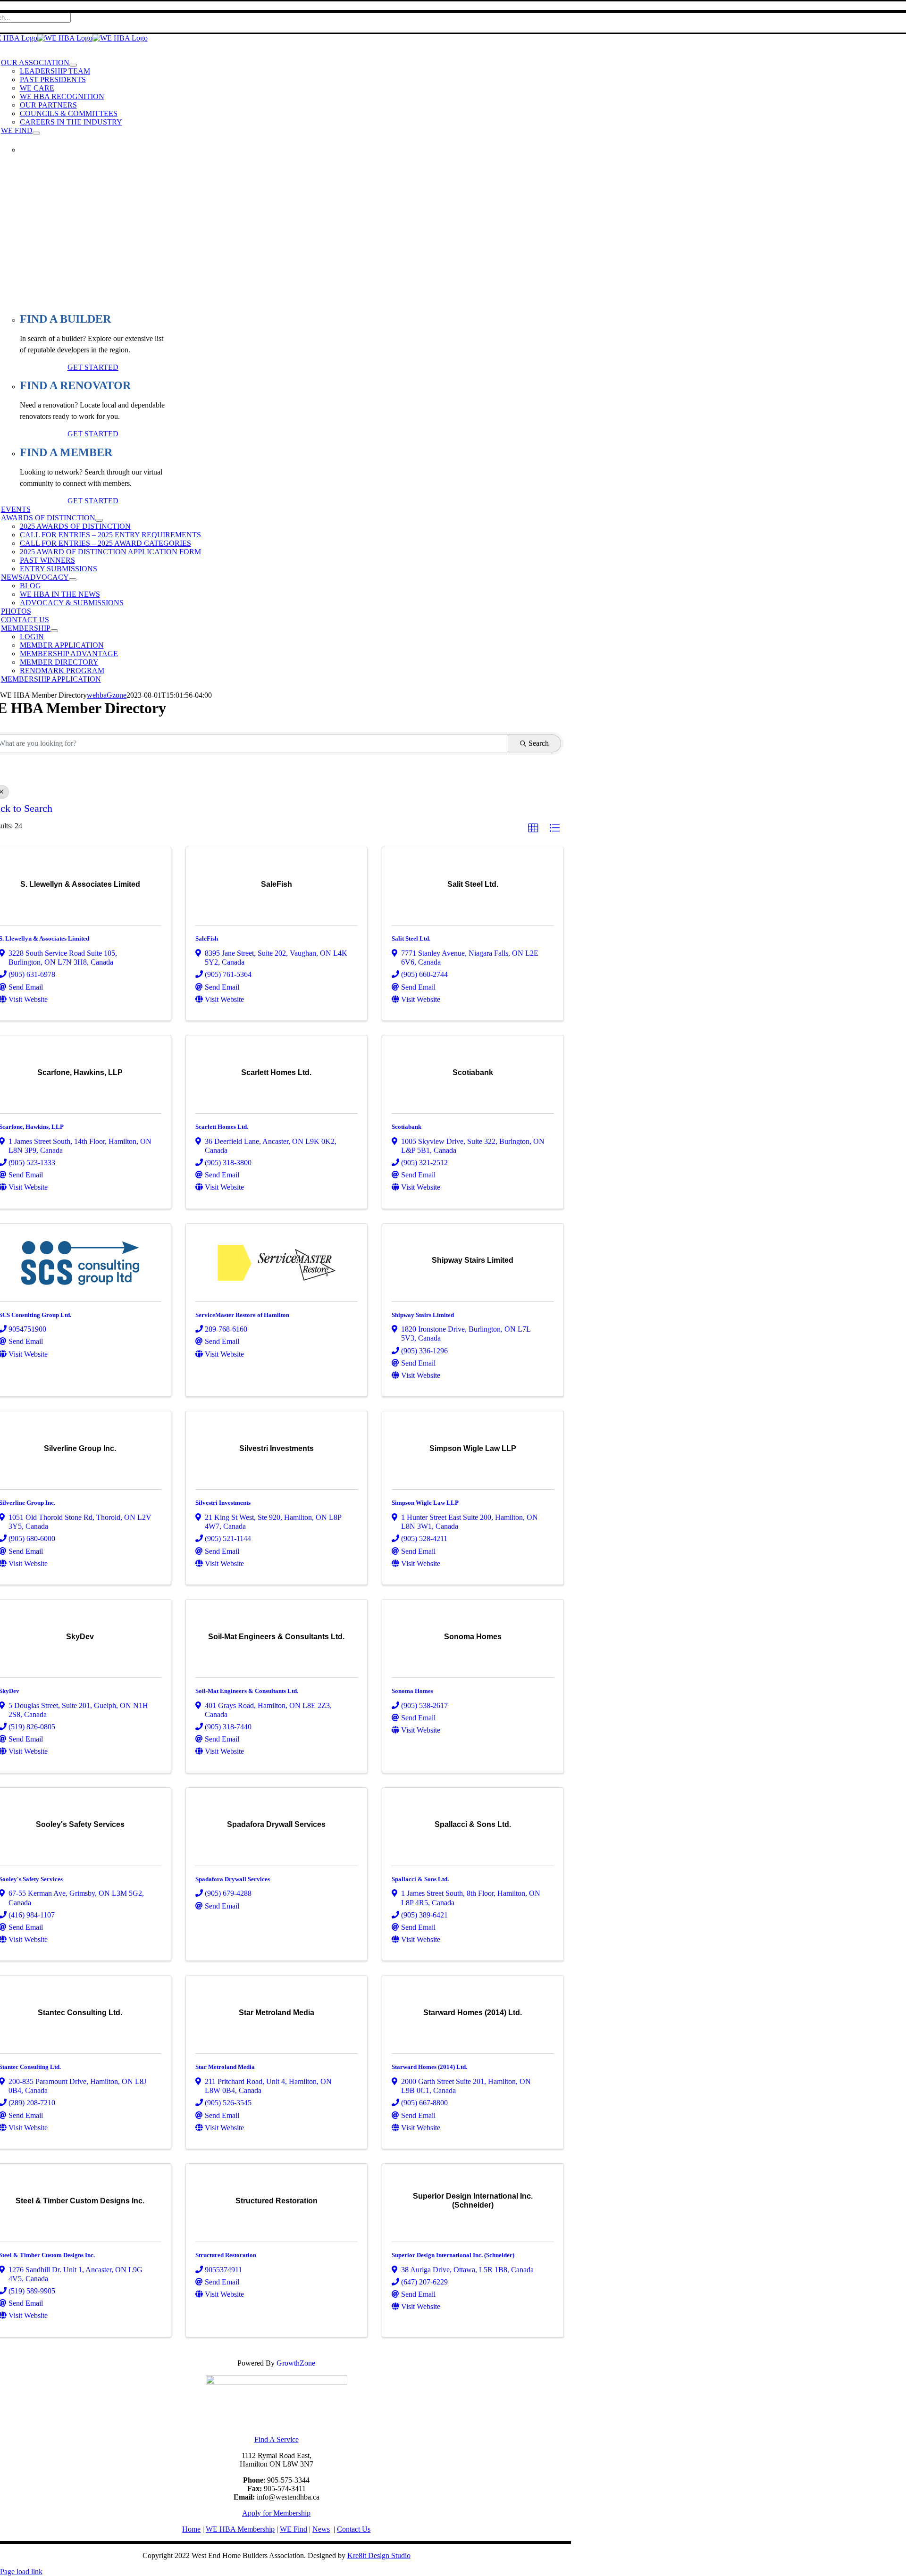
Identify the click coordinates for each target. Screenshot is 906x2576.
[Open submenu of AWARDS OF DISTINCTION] (99, 520)
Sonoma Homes (412, 1691)
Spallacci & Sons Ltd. (420, 1879)
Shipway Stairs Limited (423, 1315)
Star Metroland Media (225, 2067)
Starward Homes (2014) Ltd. (429, 2067)
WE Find (294, 2529)
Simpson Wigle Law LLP (425, 1503)
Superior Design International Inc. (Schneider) (453, 2255)
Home (191, 2529)
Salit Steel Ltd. (411, 938)
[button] (533, 828)
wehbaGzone (107, 695)
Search (539, 743)
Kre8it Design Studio (379, 2555)
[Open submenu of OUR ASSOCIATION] (73, 65)
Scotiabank (407, 1127)
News (321, 2529)
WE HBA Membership (240, 2529)
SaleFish (207, 938)
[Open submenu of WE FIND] (36, 133)
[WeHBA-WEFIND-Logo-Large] (277, 2382)
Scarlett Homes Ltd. (222, 1127)
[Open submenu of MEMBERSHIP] (54, 631)
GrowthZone (296, 2363)
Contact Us (354, 2529)
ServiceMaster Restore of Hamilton (242, 1315)
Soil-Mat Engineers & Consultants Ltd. (247, 1691)
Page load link (21, 2572)
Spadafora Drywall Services (233, 1879)
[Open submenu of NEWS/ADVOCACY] (73, 580)
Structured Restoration (226, 2255)
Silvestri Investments (223, 1503)
